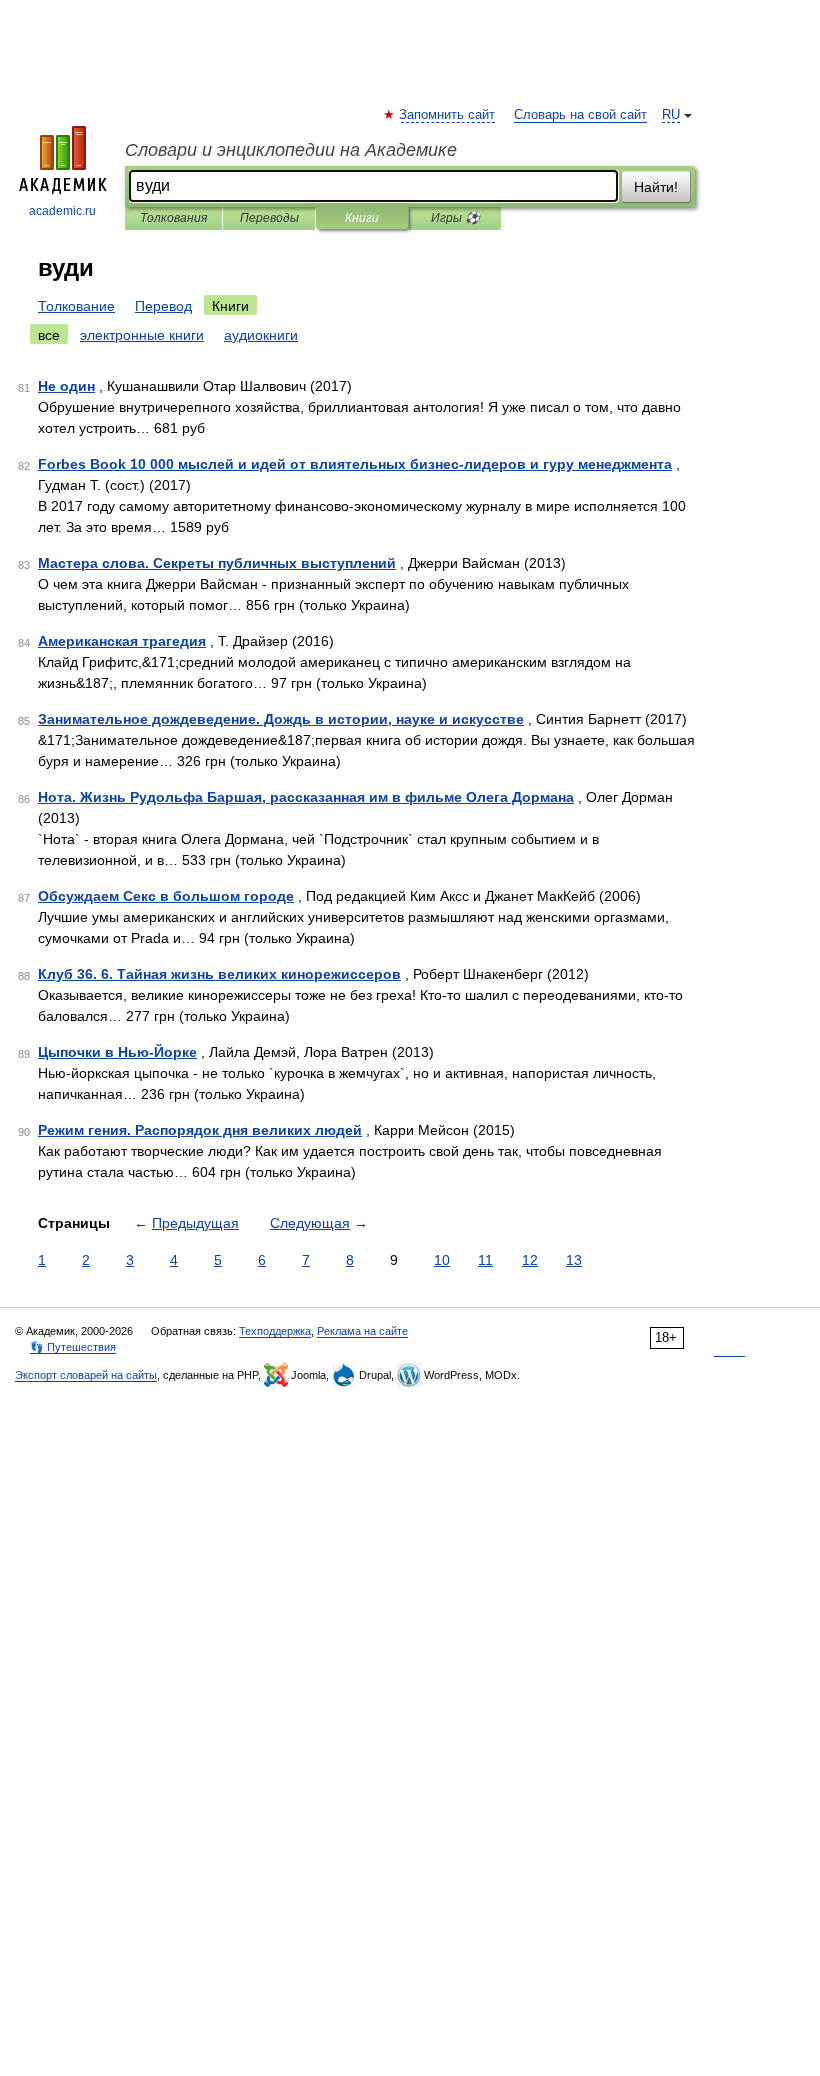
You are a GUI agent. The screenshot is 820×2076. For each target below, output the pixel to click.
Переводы (269, 218)
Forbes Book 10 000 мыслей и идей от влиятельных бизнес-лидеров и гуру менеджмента (355, 464)
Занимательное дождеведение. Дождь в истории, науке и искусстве (281, 719)
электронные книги (142, 335)
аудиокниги (261, 335)
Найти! (656, 187)
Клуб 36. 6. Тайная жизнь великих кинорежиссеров (219, 974)
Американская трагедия (122, 641)
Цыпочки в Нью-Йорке (117, 1052)
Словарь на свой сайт (580, 115)
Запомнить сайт (448, 115)
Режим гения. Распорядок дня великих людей (200, 1130)
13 (574, 1260)
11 (485, 1260)
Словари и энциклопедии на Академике (291, 150)
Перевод (163, 306)
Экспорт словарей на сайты (86, 1375)
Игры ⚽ (455, 218)
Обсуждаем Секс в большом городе (166, 896)
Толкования (173, 218)
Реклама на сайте (362, 1331)
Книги (362, 218)
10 (442, 1260)
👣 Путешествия (73, 1347)
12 (530, 1260)
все (49, 335)
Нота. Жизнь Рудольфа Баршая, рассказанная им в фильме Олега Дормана (306, 797)
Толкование (76, 306)
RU (671, 115)
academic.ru (62, 211)
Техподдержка (275, 1331)
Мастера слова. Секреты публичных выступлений (217, 563)
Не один (66, 386)
